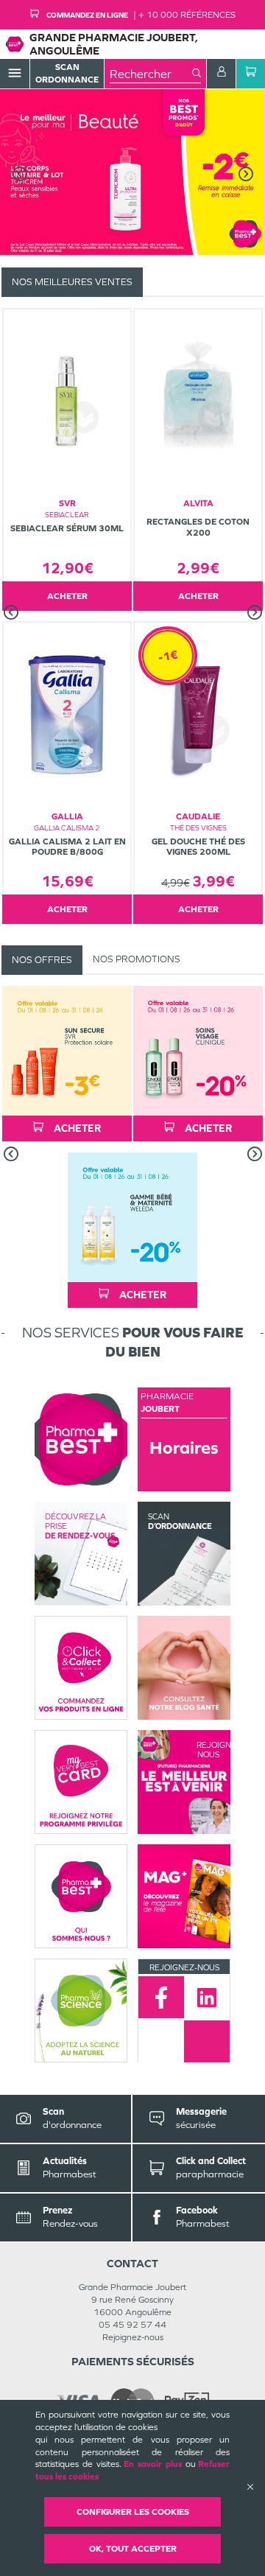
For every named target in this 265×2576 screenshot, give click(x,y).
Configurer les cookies (133, 2512)
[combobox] (151, 74)
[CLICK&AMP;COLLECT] (81, 1668)
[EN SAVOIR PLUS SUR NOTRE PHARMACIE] (81, 1439)
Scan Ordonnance (67, 73)
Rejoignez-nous (133, 2337)
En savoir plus (153, 2464)
